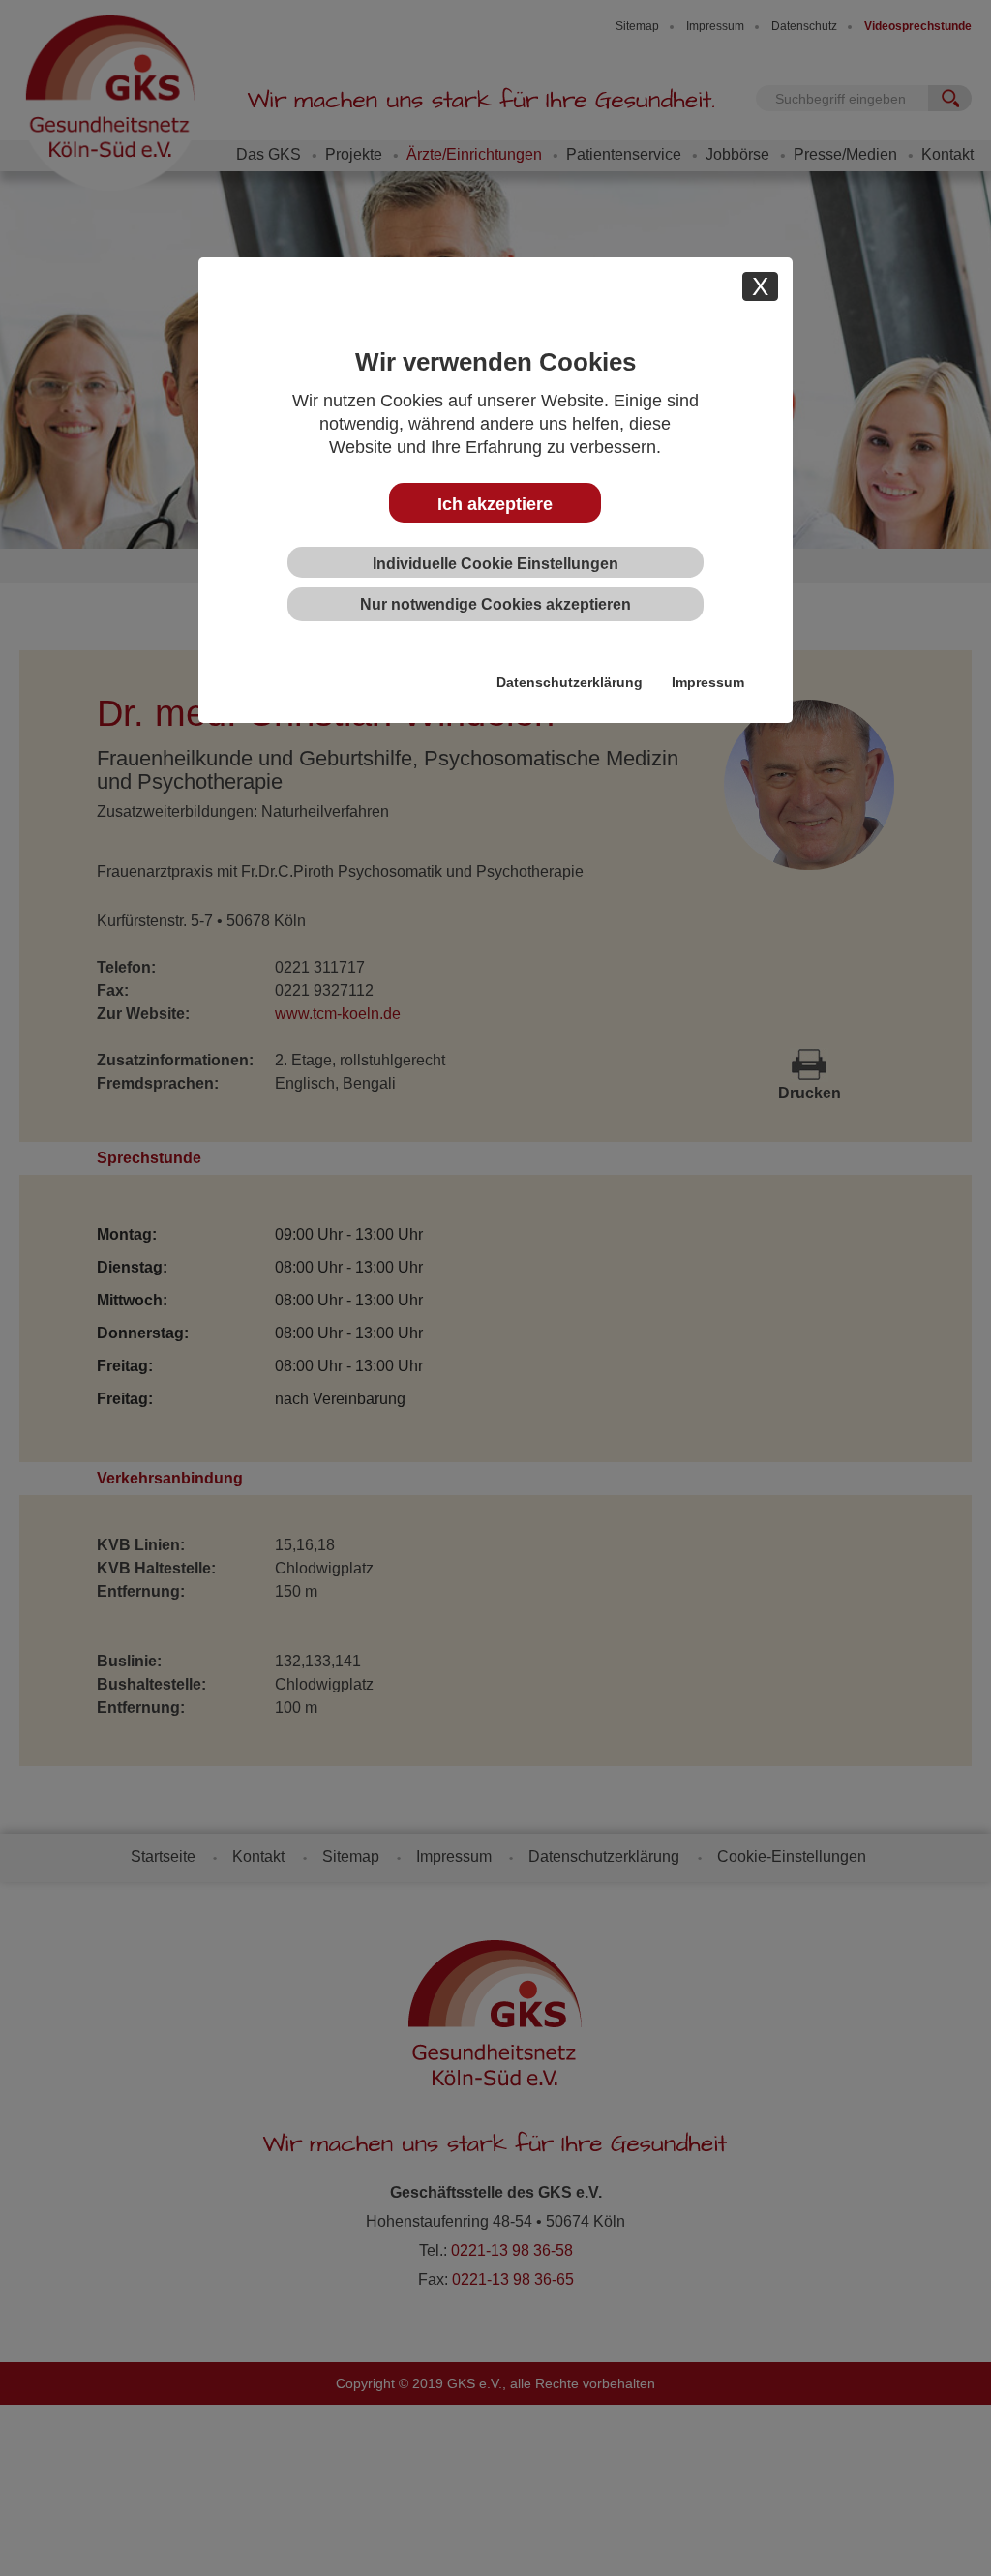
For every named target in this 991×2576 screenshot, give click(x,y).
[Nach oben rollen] (947, 2532)
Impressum (708, 682)
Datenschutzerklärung (570, 682)
